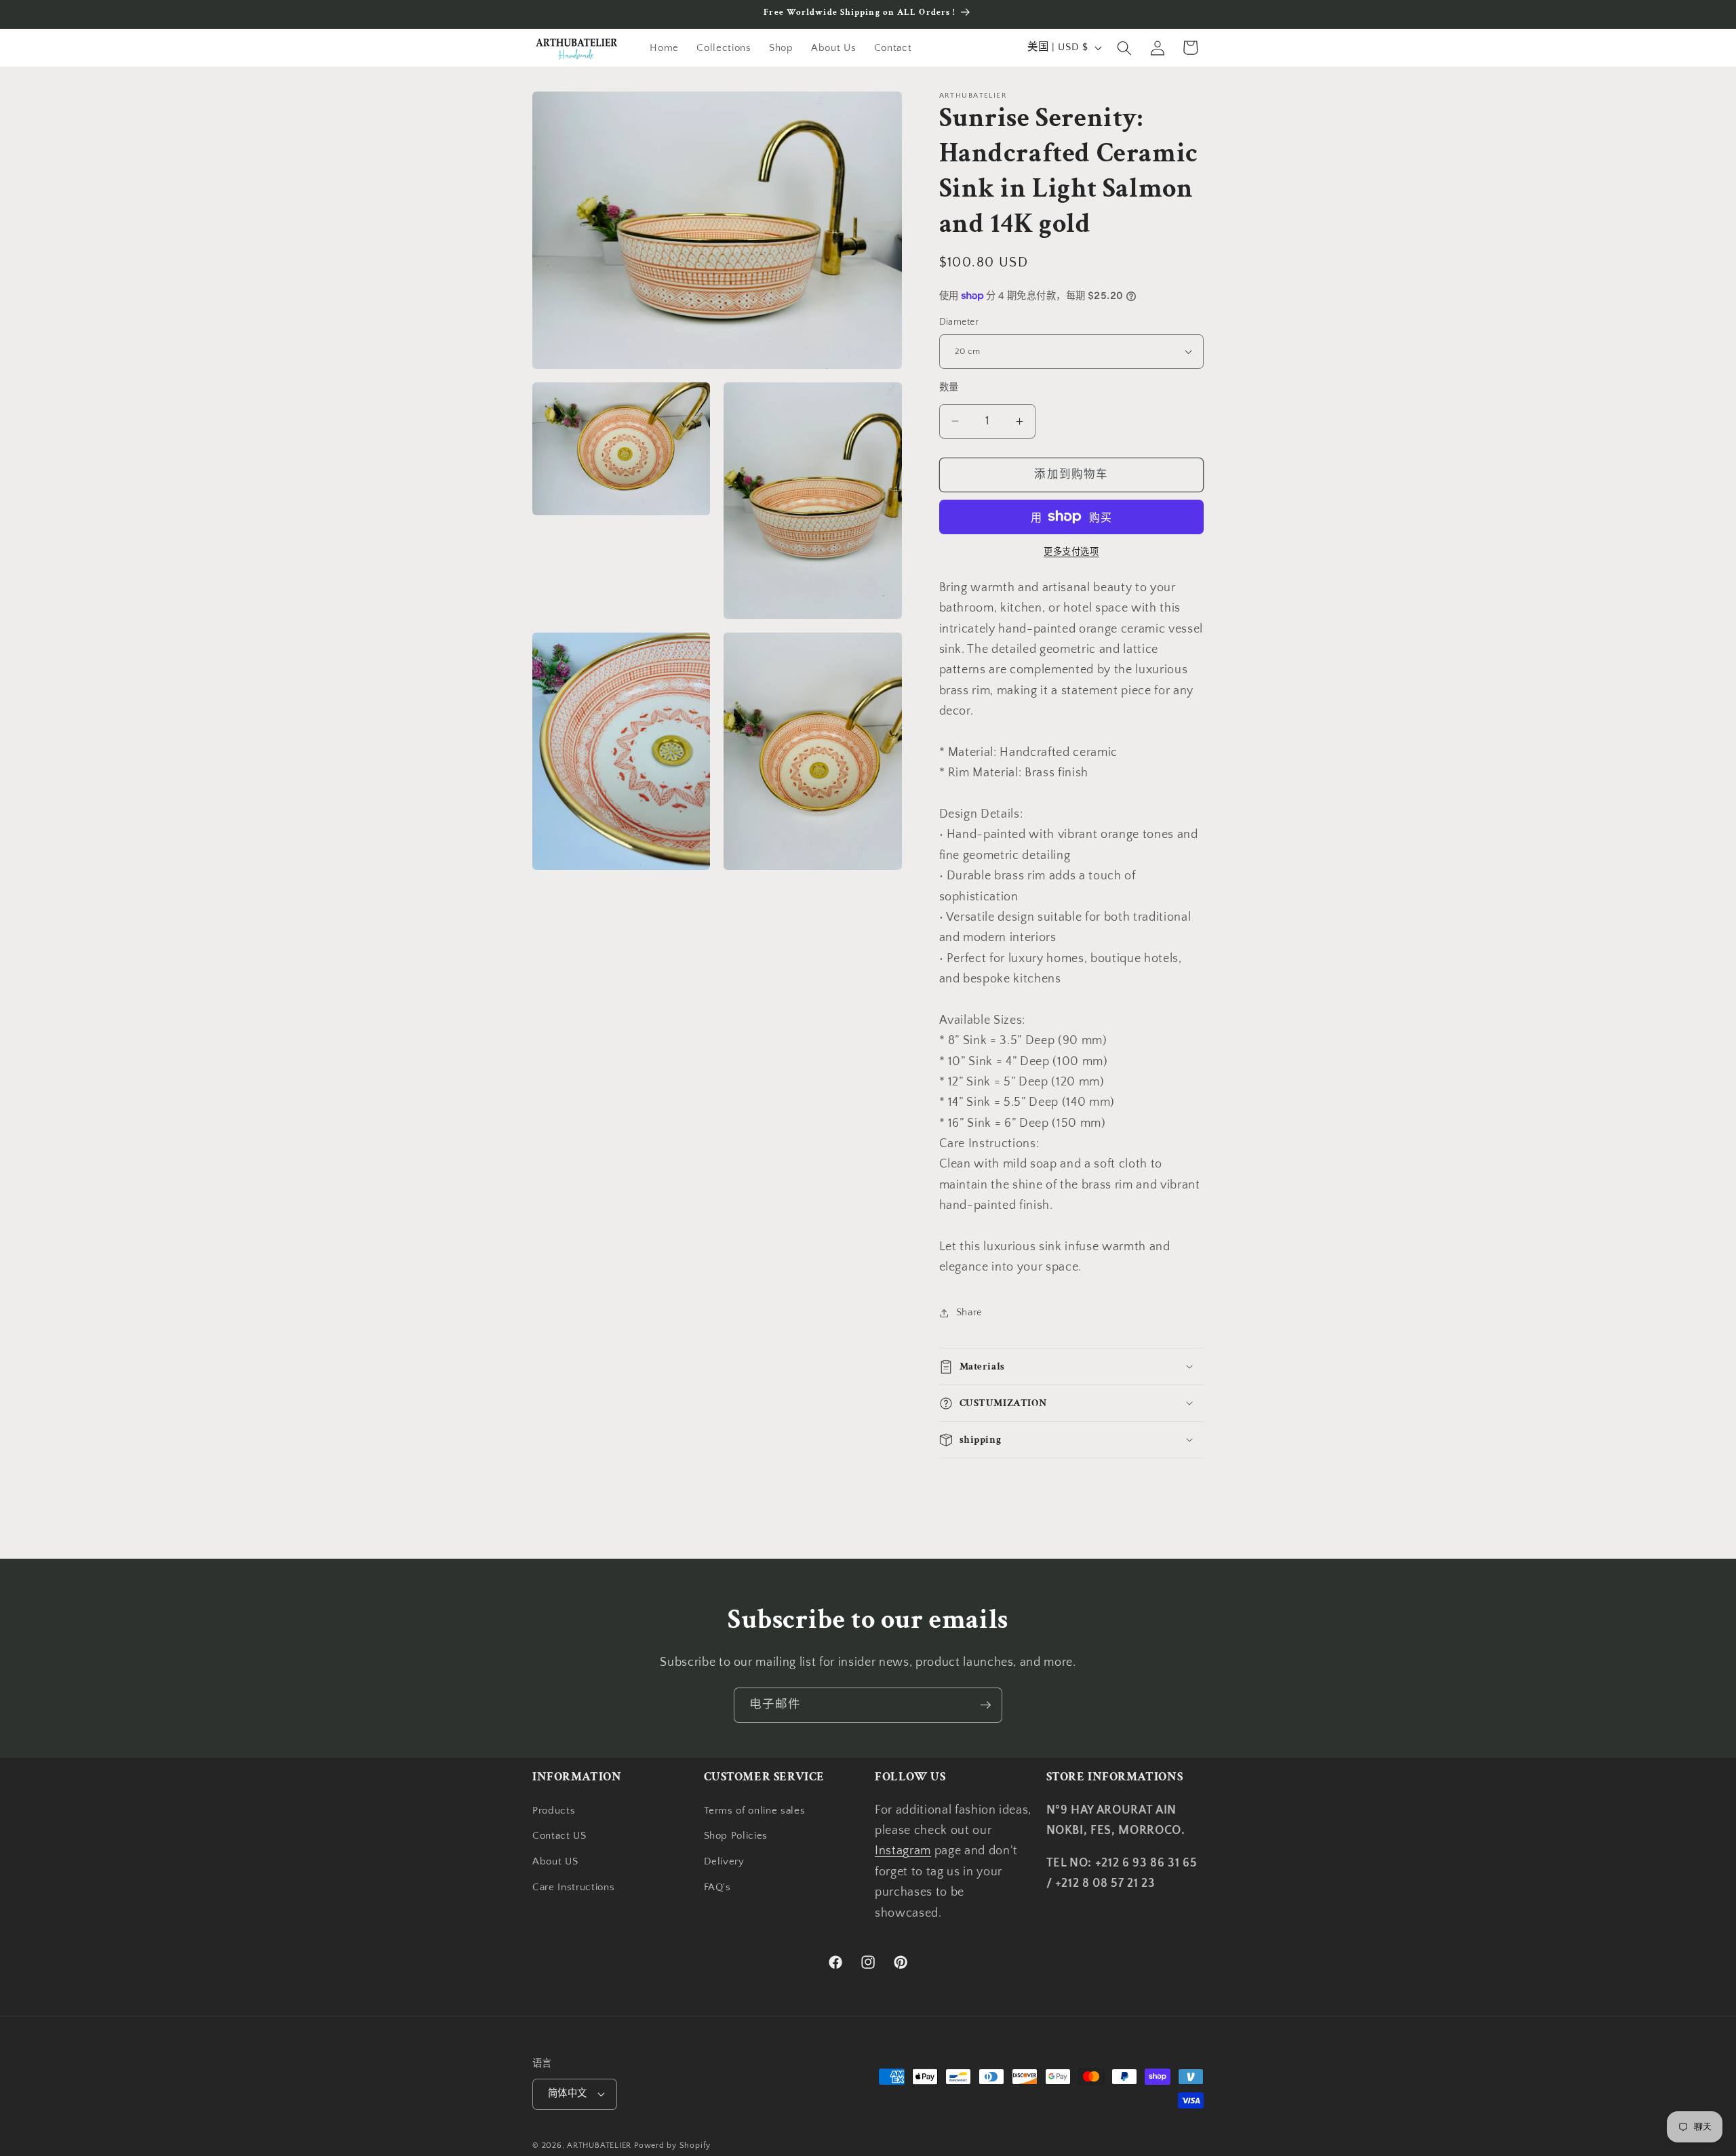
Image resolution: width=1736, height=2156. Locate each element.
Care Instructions (573, 1887)
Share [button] (969, 1312)
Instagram (903, 1851)
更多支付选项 (1071, 552)
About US (555, 1861)
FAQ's (717, 1887)
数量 (949, 388)
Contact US (559, 1836)
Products (554, 1811)
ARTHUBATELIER (599, 2145)
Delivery (724, 1861)
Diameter (959, 322)
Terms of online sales (755, 1811)
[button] (1124, 47)
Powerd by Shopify (672, 2145)
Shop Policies (736, 1836)
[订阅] (985, 1705)
